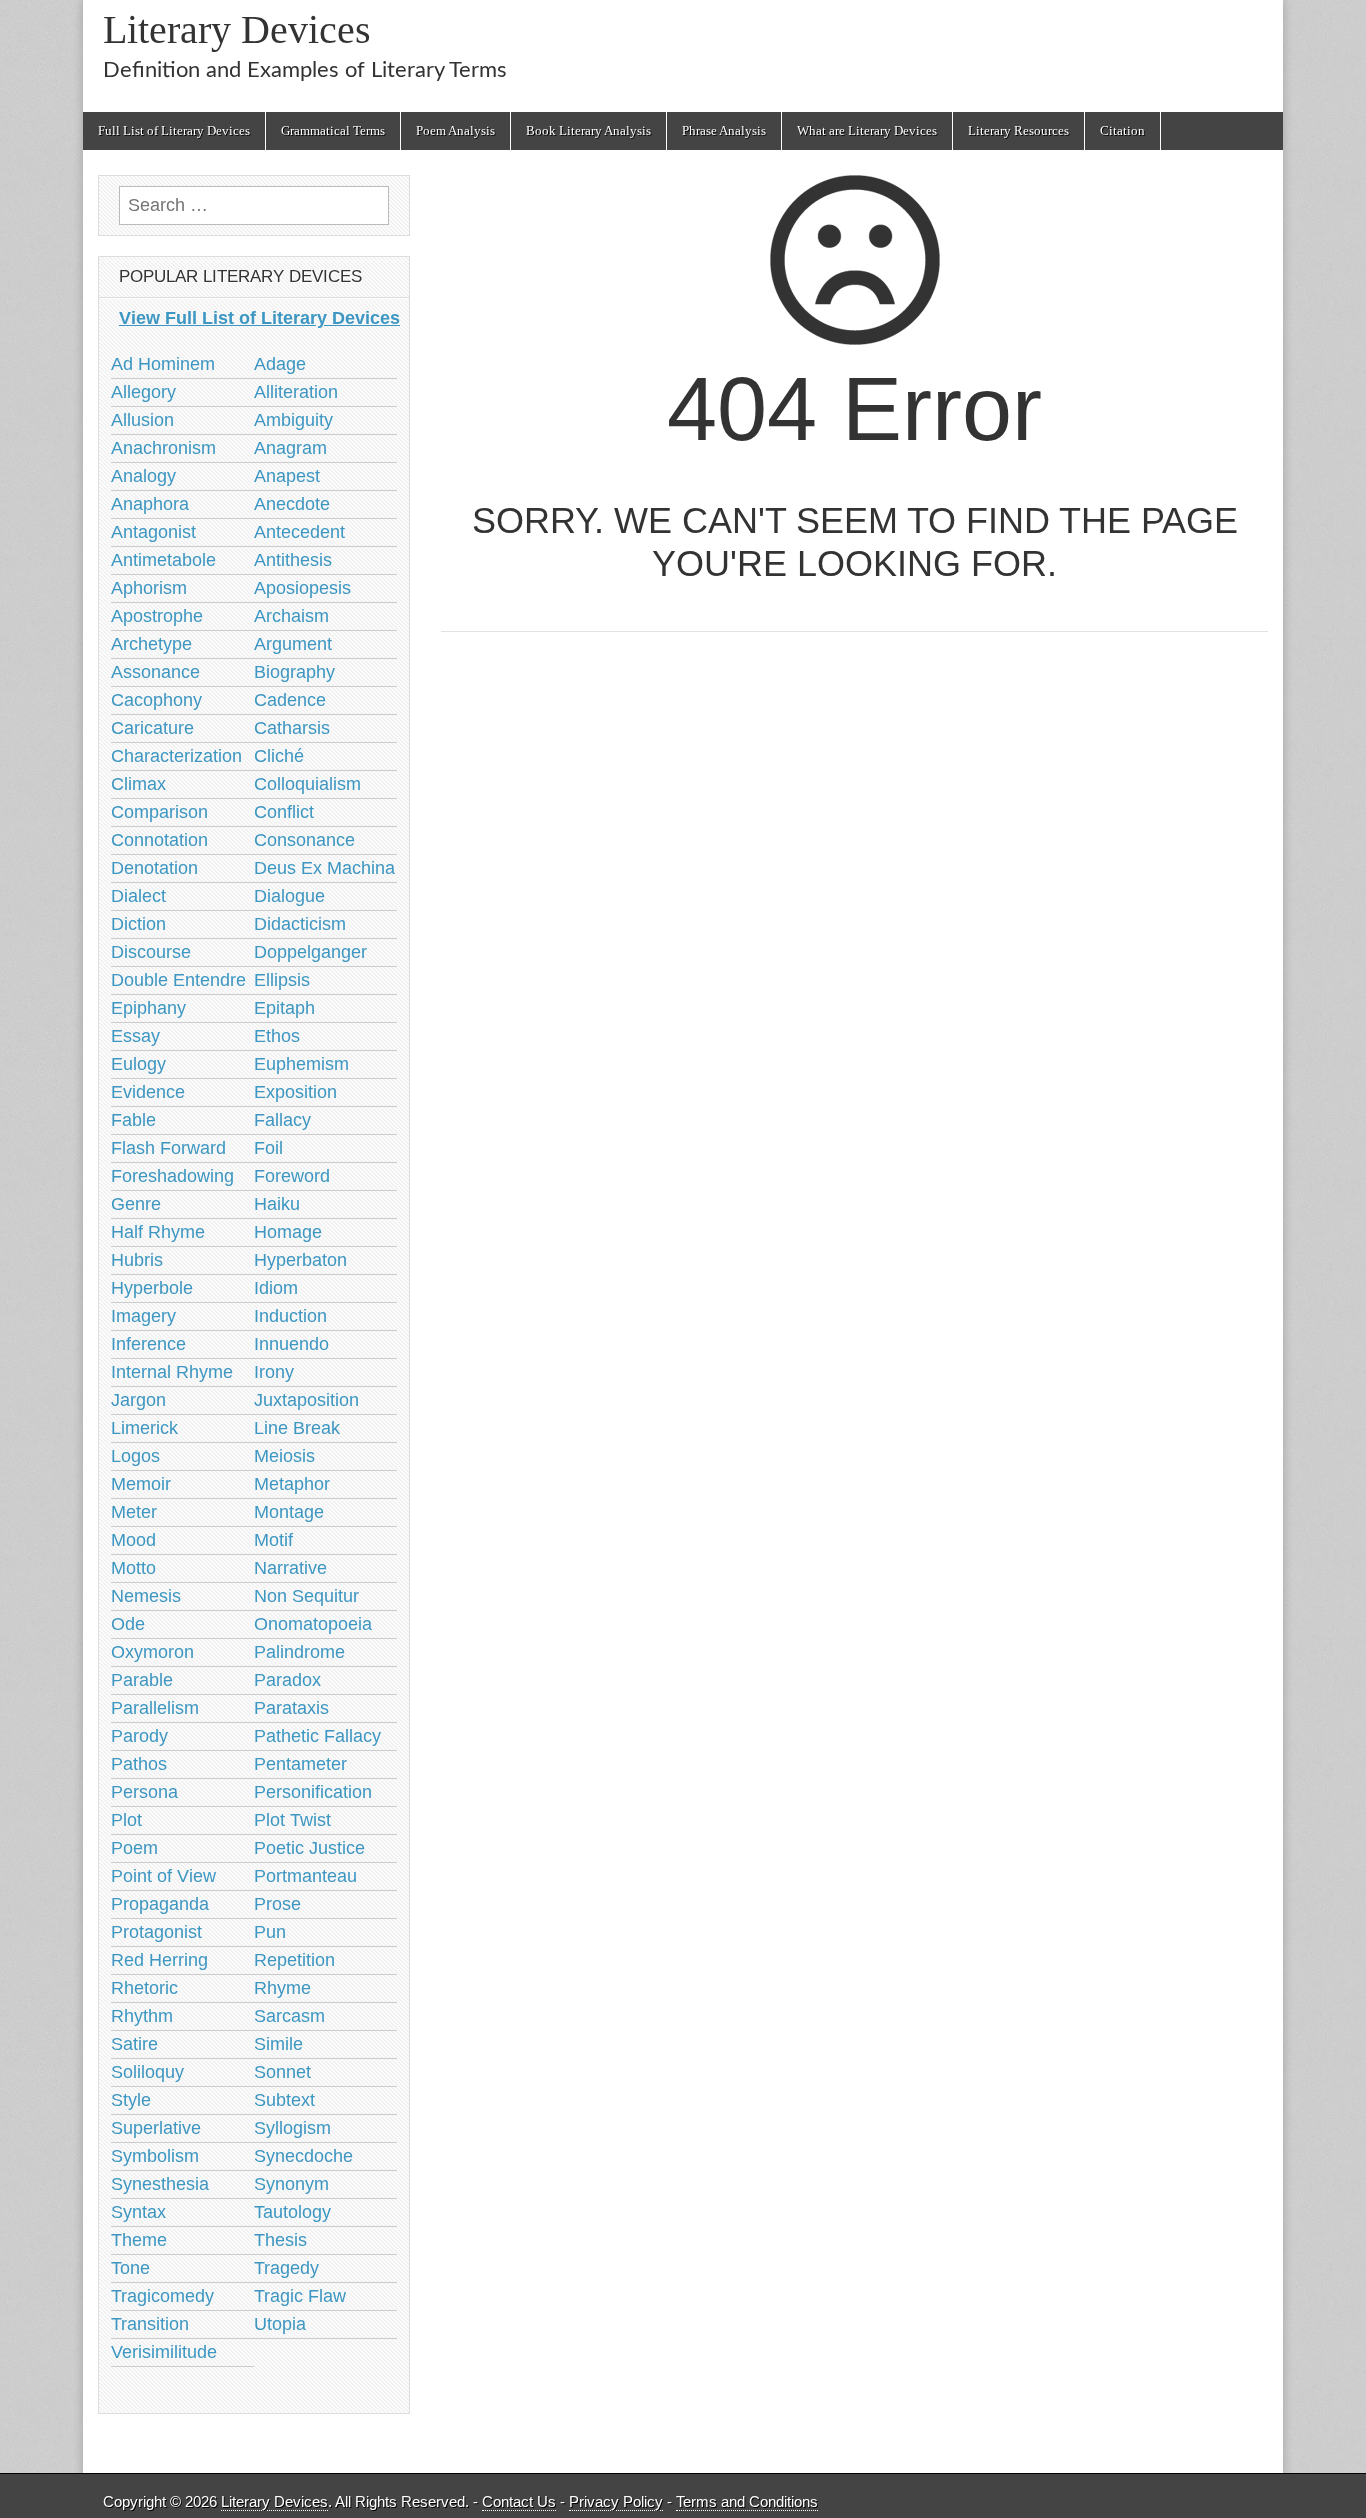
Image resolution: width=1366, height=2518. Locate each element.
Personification (313, 1792)
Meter (134, 1512)
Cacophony (156, 700)
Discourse (151, 952)
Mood (133, 1540)
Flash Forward (168, 1148)
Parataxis (291, 1708)
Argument (293, 644)
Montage (289, 1512)
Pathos (139, 1764)
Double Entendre (178, 980)
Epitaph (284, 1008)
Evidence (148, 1092)
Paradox (287, 1680)
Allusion (142, 420)
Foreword (292, 1176)
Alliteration (296, 392)
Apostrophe (157, 616)
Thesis (280, 2240)
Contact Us (519, 2501)
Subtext (284, 2100)
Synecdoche (303, 2156)
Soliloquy (147, 2072)
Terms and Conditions (747, 2501)
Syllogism (292, 2128)
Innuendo (291, 1344)
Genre (136, 1204)
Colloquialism (307, 784)
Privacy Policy (616, 2501)
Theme (139, 2240)
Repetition (294, 1960)
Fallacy (282, 1120)
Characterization (176, 756)
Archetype (151, 644)
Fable (133, 1120)
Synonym (291, 2184)
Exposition (295, 1092)
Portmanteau (305, 1876)
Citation (1122, 130)
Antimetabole (163, 560)
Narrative (290, 1568)
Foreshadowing (172, 1176)
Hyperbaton (300, 1260)
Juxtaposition (306, 1400)
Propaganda (160, 1904)
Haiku (277, 1204)
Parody (139, 1736)
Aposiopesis (302, 588)
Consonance (304, 840)
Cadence (290, 700)
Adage (280, 364)
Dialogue (289, 896)
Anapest (287, 476)
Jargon (138, 1400)
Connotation (159, 840)
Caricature (152, 728)
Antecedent (299, 532)
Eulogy (138, 1064)
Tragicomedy (162, 2296)
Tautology (292, 2212)
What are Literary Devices (867, 130)
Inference (148, 1344)
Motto (133, 1568)
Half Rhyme (158, 1232)
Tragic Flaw (300, 2296)
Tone (130, 2268)
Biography (294, 672)
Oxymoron (152, 1652)
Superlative (156, 2128)
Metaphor (292, 1484)
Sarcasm (289, 2016)
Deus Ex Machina (324, 868)
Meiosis (284, 1456)
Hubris (137, 1260)
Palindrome (299, 1652)
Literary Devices (237, 29)
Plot (126, 1820)
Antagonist (153, 532)
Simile (278, 2044)
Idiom (276, 1288)
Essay (135, 1036)
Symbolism (155, 2156)
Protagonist (156, 1932)
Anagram (290, 448)
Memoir (141, 1484)
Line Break (297, 1428)
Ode (128, 1624)
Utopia (280, 2324)
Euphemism (301, 1064)
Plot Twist (292, 1820)
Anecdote (292, 504)
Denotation (154, 868)
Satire (134, 2044)
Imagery (143, 1316)
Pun (270, 1932)
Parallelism (155, 1708)
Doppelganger (310, 952)
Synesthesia (160, 2184)
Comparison (159, 812)
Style (131, 2100)
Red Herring (159, 1960)
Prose (277, 1904)
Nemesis (146, 1596)
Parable (142, 1680)
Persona (144, 1792)
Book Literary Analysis (588, 130)
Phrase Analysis (724, 130)
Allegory (143, 392)
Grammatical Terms (333, 130)
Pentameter (300, 1764)
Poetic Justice (309, 1848)
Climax (138, 784)
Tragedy (286, 2268)
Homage (288, 1232)
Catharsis (292, 728)
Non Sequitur (306, 1596)
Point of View (163, 1876)
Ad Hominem (163, 364)
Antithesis (293, 560)
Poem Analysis (455, 130)
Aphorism (149, 588)
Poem (134, 1848)
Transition (150, 2324)
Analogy (143, 476)
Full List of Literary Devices (174, 130)
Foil (268, 1148)
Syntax (138, 2212)
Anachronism (163, 448)
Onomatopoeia (313, 1624)
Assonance (155, 672)
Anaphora (150, 504)
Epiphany (148, 1008)
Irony (274, 1372)
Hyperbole (152, 1288)
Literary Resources (1018, 130)
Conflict (284, 812)
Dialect (138, 896)
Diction (138, 924)
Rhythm (142, 2016)
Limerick (144, 1428)
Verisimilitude (164, 2352)
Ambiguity (293, 420)
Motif (273, 1540)
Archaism (291, 616)
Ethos (277, 1036)
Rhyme (282, 1988)
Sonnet (282, 2072)
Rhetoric (144, 1988)
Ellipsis (282, 980)
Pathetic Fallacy (317, 1736)
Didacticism (300, 924)
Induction (290, 1316)
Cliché (279, 756)
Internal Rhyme (172, 1372)
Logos (135, 1456)
